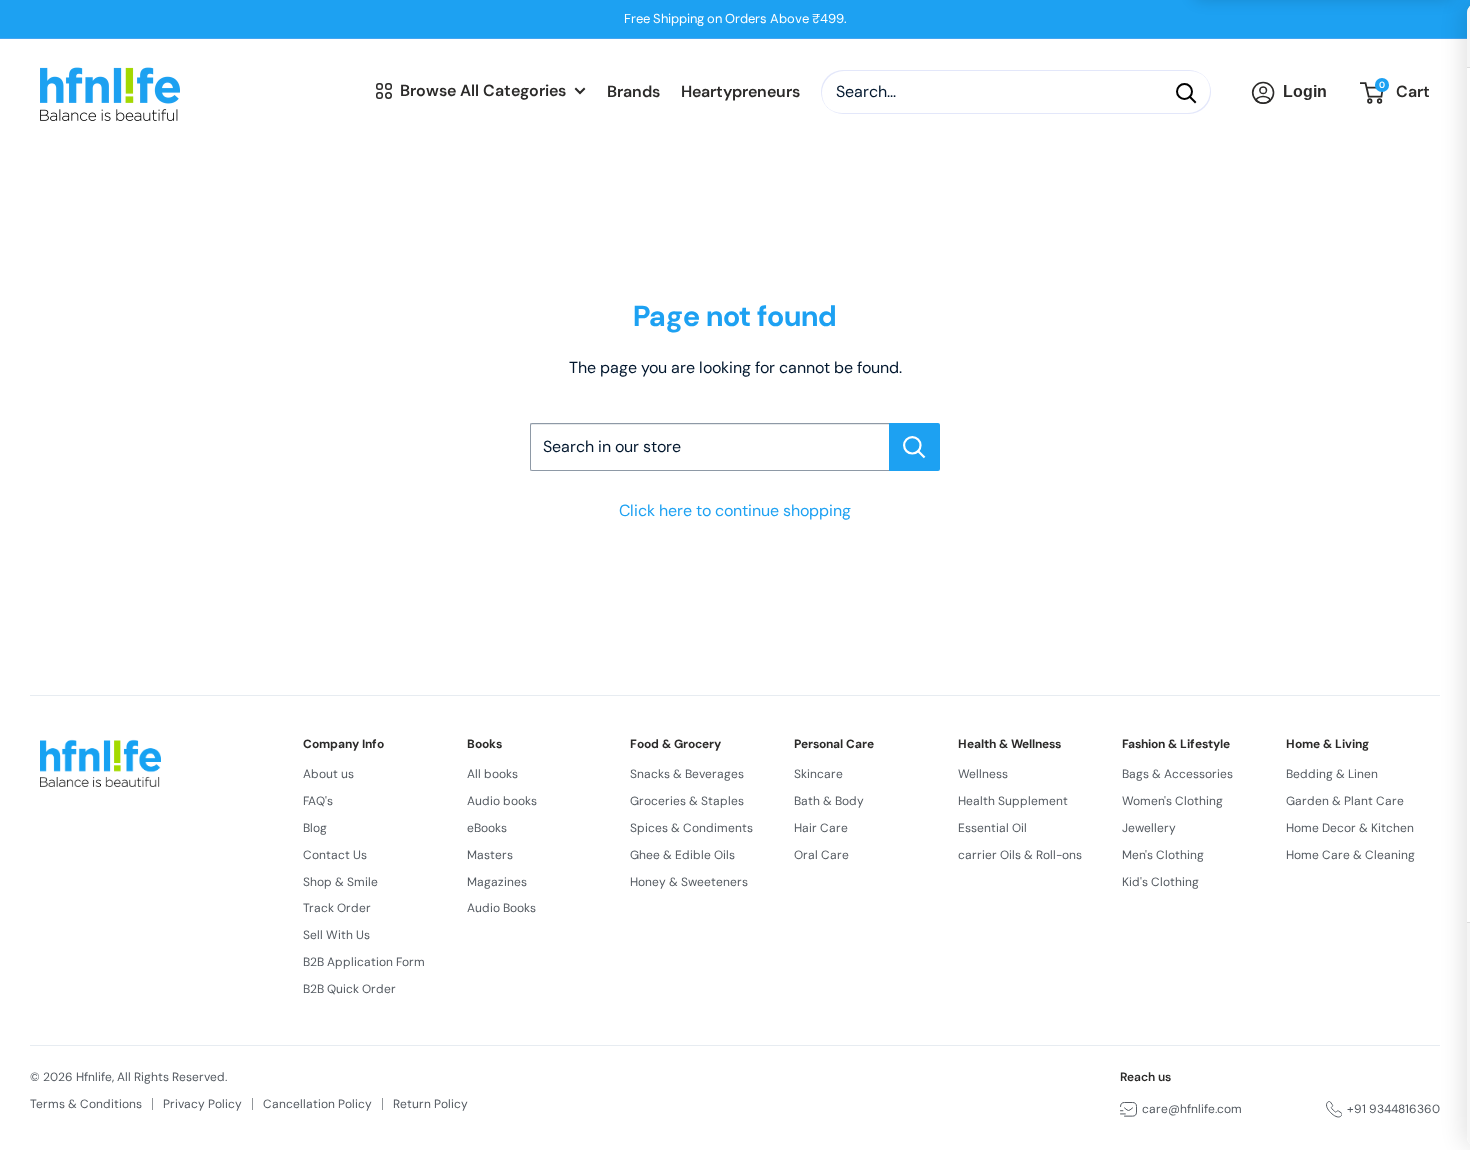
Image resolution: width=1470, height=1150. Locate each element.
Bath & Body (829, 801)
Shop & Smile (340, 882)
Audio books (502, 801)
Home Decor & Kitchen (1350, 828)
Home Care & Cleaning (1350, 855)
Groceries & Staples (687, 801)
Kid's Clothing (1160, 882)
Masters (490, 855)
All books (492, 774)
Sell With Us (336, 935)
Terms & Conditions (86, 1104)
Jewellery (1149, 828)
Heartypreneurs (740, 92)
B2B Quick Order (349, 989)
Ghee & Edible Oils (682, 855)
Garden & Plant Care (1345, 801)
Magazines (497, 882)
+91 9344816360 (1393, 1109)
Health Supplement (1013, 801)
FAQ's (318, 801)
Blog (315, 828)
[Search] (1186, 93)
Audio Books (501, 908)
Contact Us (335, 855)
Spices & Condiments (691, 828)
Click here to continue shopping (735, 510)
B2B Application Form (364, 962)
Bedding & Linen (1332, 774)
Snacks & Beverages (687, 774)
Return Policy (430, 1104)
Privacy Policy (202, 1104)
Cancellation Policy (317, 1104)
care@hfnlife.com (1192, 1109)
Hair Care (821, 828)
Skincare (818, 774)
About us (328, 774)
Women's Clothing (1172, 801)
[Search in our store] (914, 447)
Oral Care (821, 855)
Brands (633, 92)
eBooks (487, 828)
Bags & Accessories (1177, 774)
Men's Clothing (1163, 855)
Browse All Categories (483, 90)
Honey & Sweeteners (689, 882)
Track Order (337, 908)
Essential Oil (992, 828)
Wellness (983, 774)
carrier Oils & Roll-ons (1020, 855)
